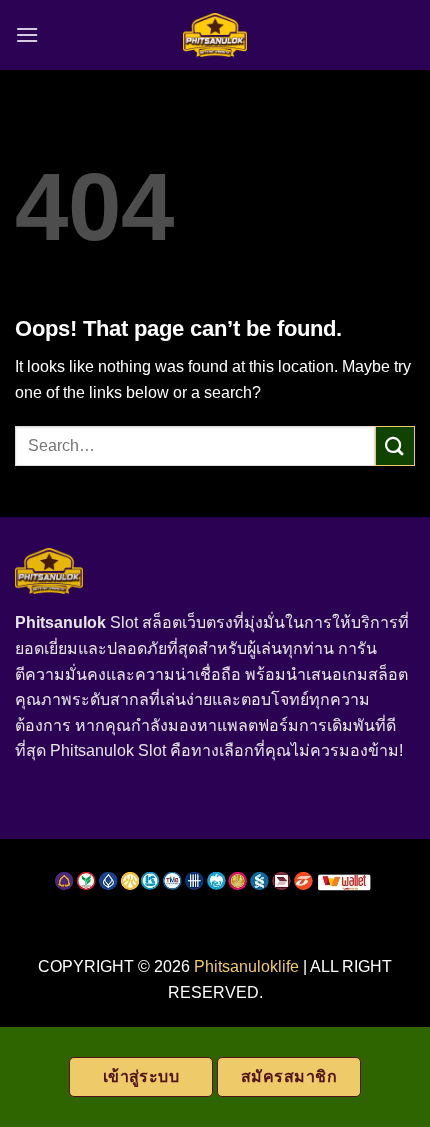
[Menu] (27, 34)
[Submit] (395, 445)
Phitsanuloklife (246, 966)
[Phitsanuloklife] (215, 35)
